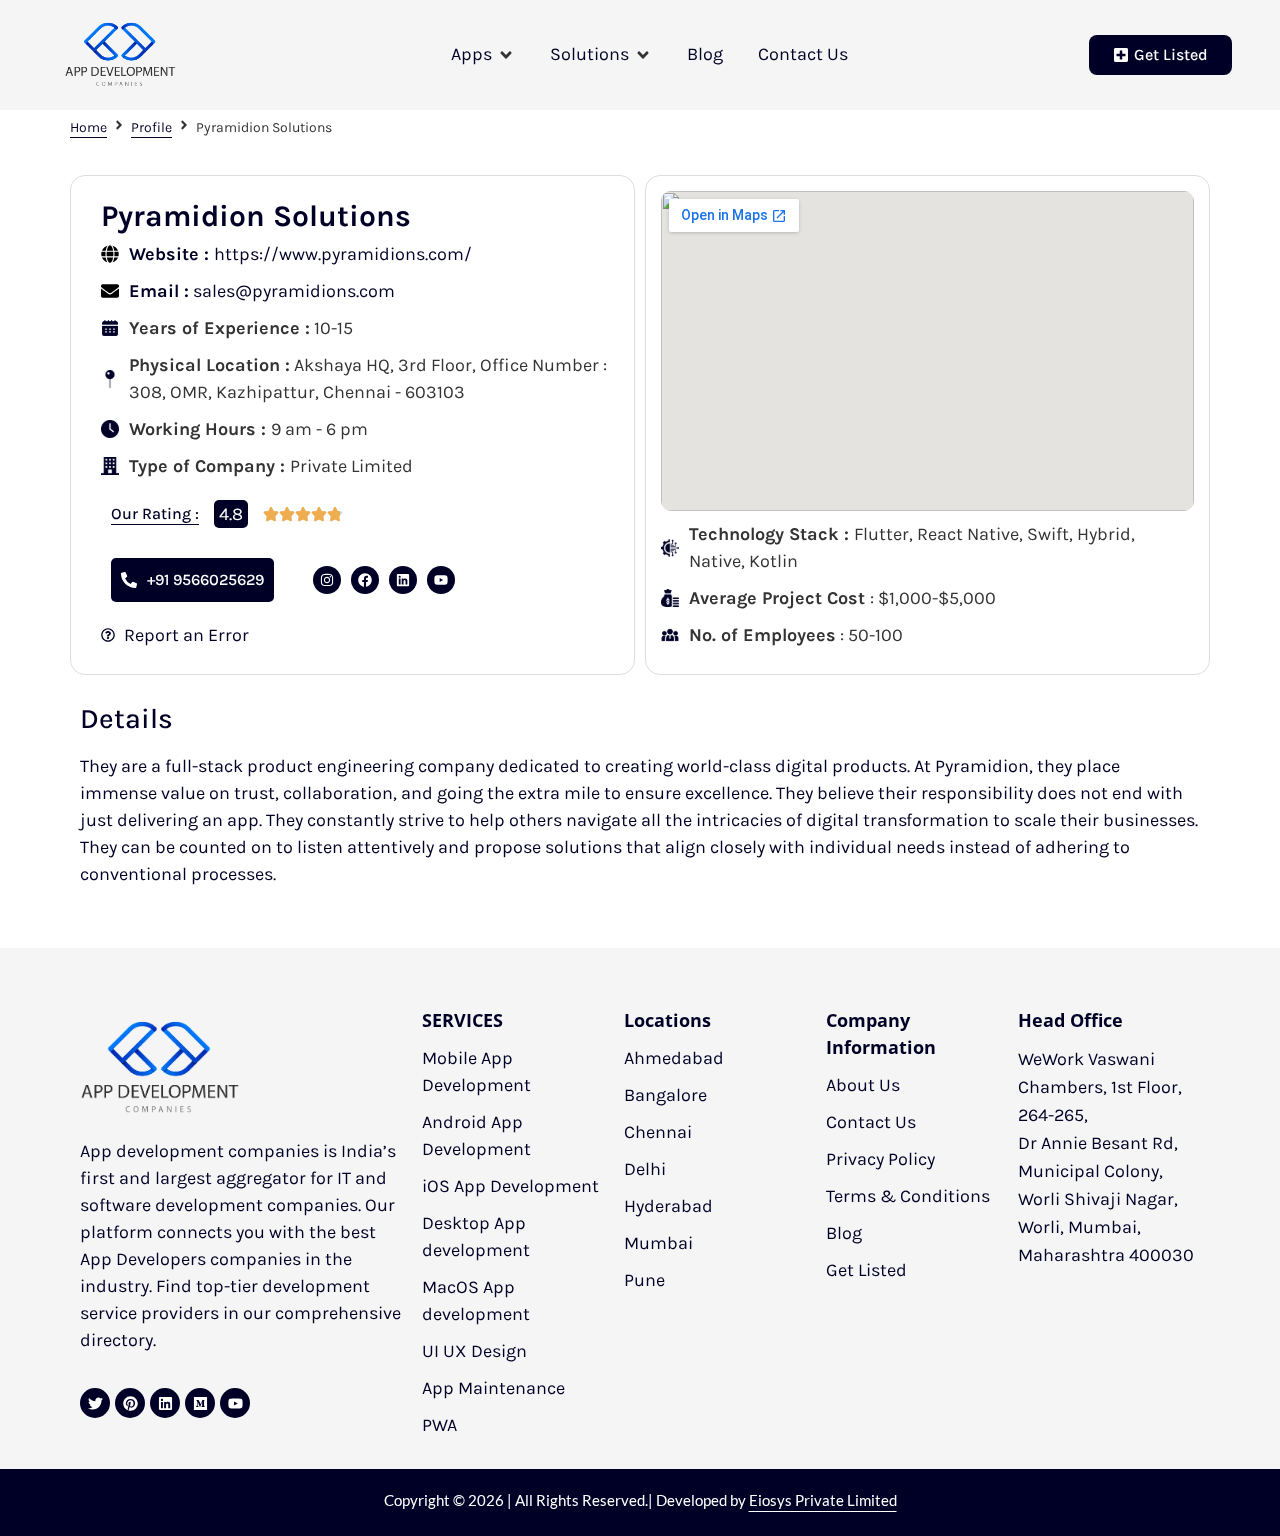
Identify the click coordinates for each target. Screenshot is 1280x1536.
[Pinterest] (130, 1403)
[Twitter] (95, 1403)
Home (88, 127)
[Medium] (200, 1403)
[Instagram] (327, 580)
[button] (483, 54)
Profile (151, 127)
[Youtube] (235, 1403)
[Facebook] (365, 580)
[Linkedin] (403, 580)
